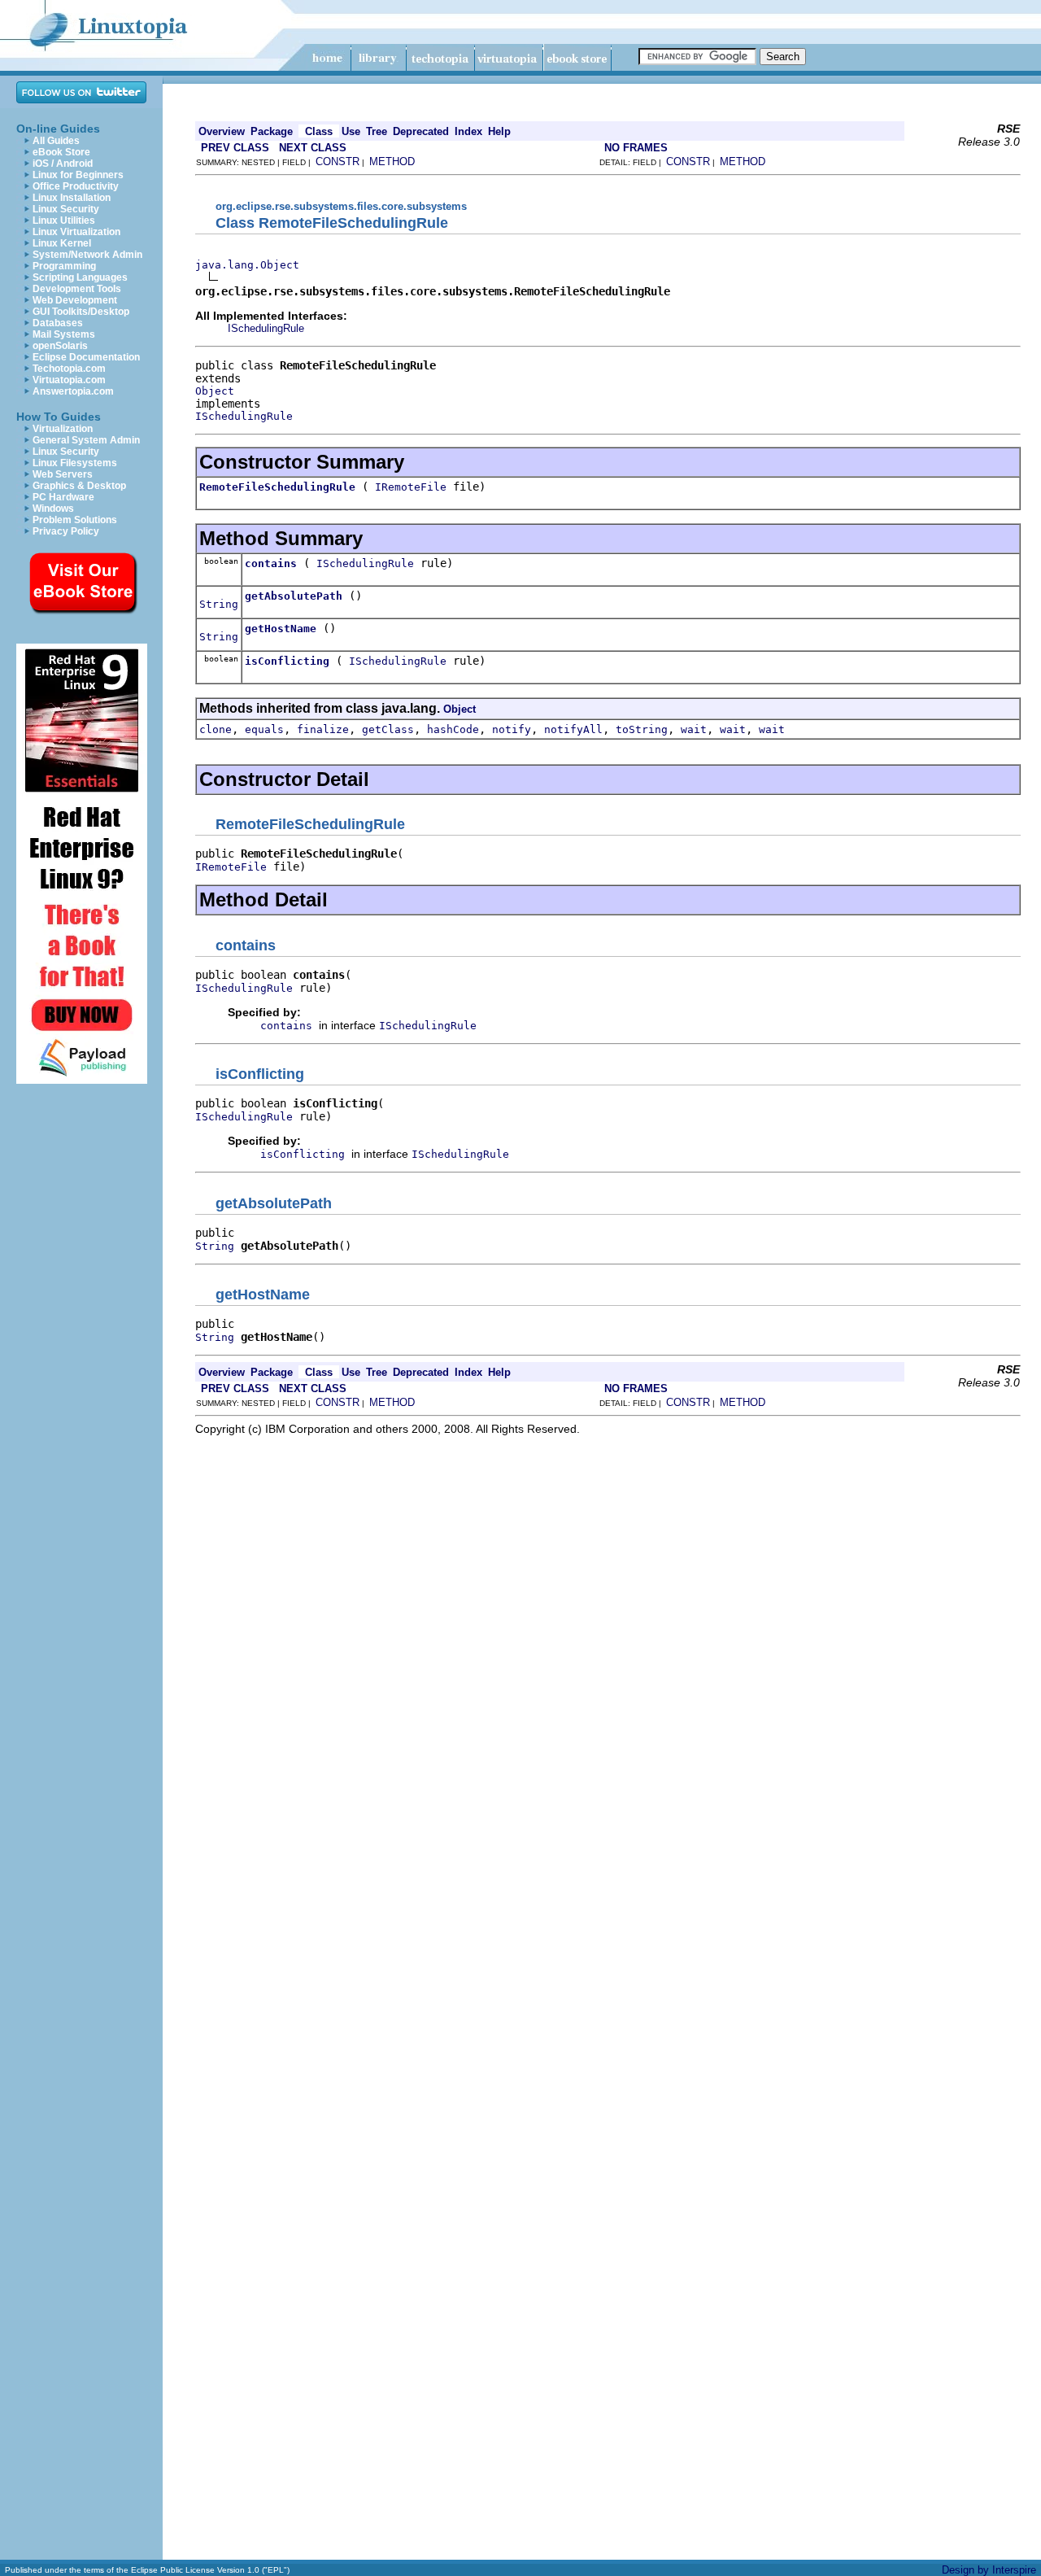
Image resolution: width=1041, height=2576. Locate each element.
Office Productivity (76, 186)
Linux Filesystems (75, 463)
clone (216, 729)
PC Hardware (63, 497)
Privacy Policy (66, 531)
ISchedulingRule (266, 328)
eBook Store (61, 152)
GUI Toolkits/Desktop (81, 312)
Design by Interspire (989, 2570)
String (219, 604)
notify (512, 729)
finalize (323, 729)
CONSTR (338, 162)
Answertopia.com (73, 391)
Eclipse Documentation (86, 357)
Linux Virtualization (76, 232)
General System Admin (86, 440)
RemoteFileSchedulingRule (277, 487)
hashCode (453, 729)
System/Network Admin (87, 255)
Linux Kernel (62, 243)
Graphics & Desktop (79, 486)
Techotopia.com (69, 369)
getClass (388, 729)
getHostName (281, 629)
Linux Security (66, 209)
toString (642, 729)
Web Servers (63, 474)
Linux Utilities (64, 220)
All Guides (56, 141)
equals (264, 729)
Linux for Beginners (78, 175)
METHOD (392, 162)
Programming (64, 266)
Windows (53, 509)
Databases (58, 323)
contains (271, 563)
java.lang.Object (247, 265)
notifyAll (573, 729)
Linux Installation (72, 198)
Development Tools (77, 289)
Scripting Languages (80, 277)
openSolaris (60, 346)
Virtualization (63, 429)
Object (215, 391)
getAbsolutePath (294, 596)
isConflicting (287, 661)
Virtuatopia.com (69, 380)
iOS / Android (63, 164)
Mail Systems (64, 334)
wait (694, 729)
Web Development (75, 300)
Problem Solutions (75, 520)
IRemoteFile (411, 487)
